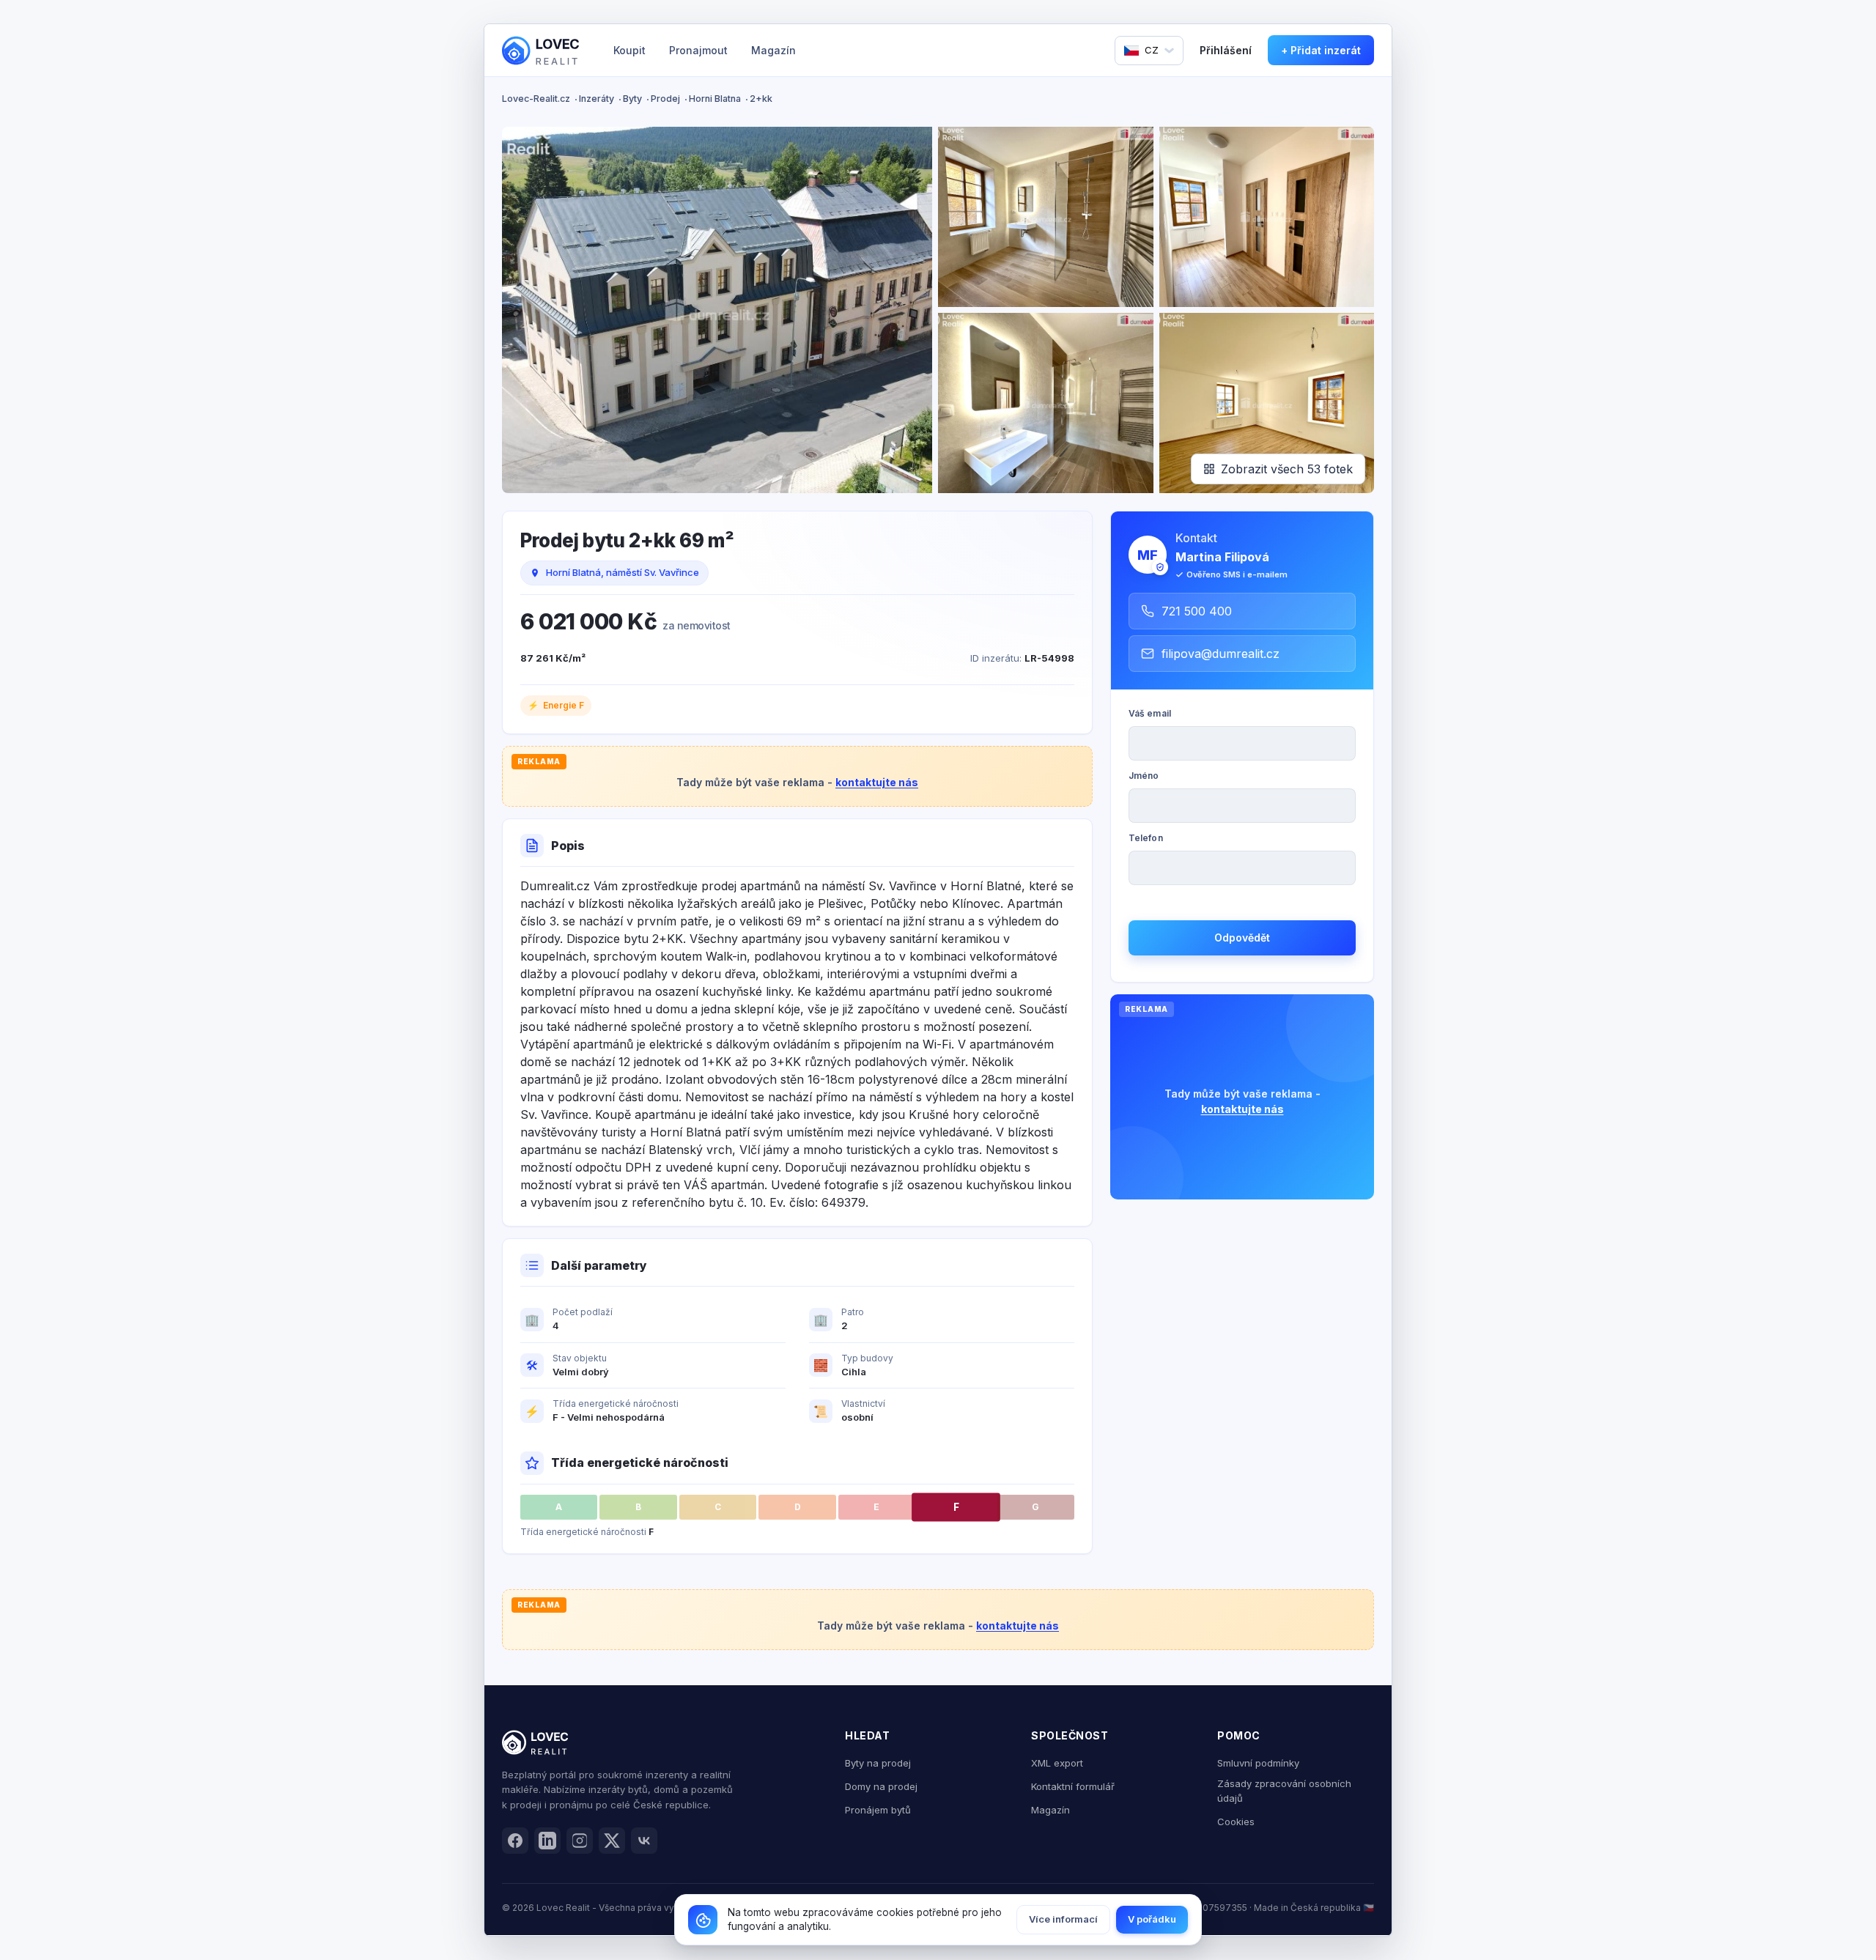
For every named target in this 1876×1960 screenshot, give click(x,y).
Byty (632, 99)
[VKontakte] (644, 1841)
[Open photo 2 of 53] (1046, 217)
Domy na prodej (881, 1786)
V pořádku (1152, 1919)
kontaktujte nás (877, 782)
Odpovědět (1242, 938)
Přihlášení (1226, 50)
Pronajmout (698, 50)
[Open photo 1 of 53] (717, 310)
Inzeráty (597, 99)
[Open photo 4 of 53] (1046, 403)
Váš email (1150, 713)
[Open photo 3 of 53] (1267, 217)
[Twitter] (612, 1841)
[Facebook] (515, 1841)
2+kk (761, 99)
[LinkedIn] (547, 1841)
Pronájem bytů (878, 1810)
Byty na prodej (878, 1763)
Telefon (1146, 838)
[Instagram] (580, 1841)
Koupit (629, 50)
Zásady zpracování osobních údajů (1284, 1791)
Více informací (1063, 1919)
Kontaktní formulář (1073, 1786)
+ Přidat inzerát (1321, 50)
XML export (1057, 1763)
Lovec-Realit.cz (536, 99)
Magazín (773, 50)
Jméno (1144, 776)
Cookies (1236, 1822)
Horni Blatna (715, 99)
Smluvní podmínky (1258, 1763)
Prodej (665, 99)
